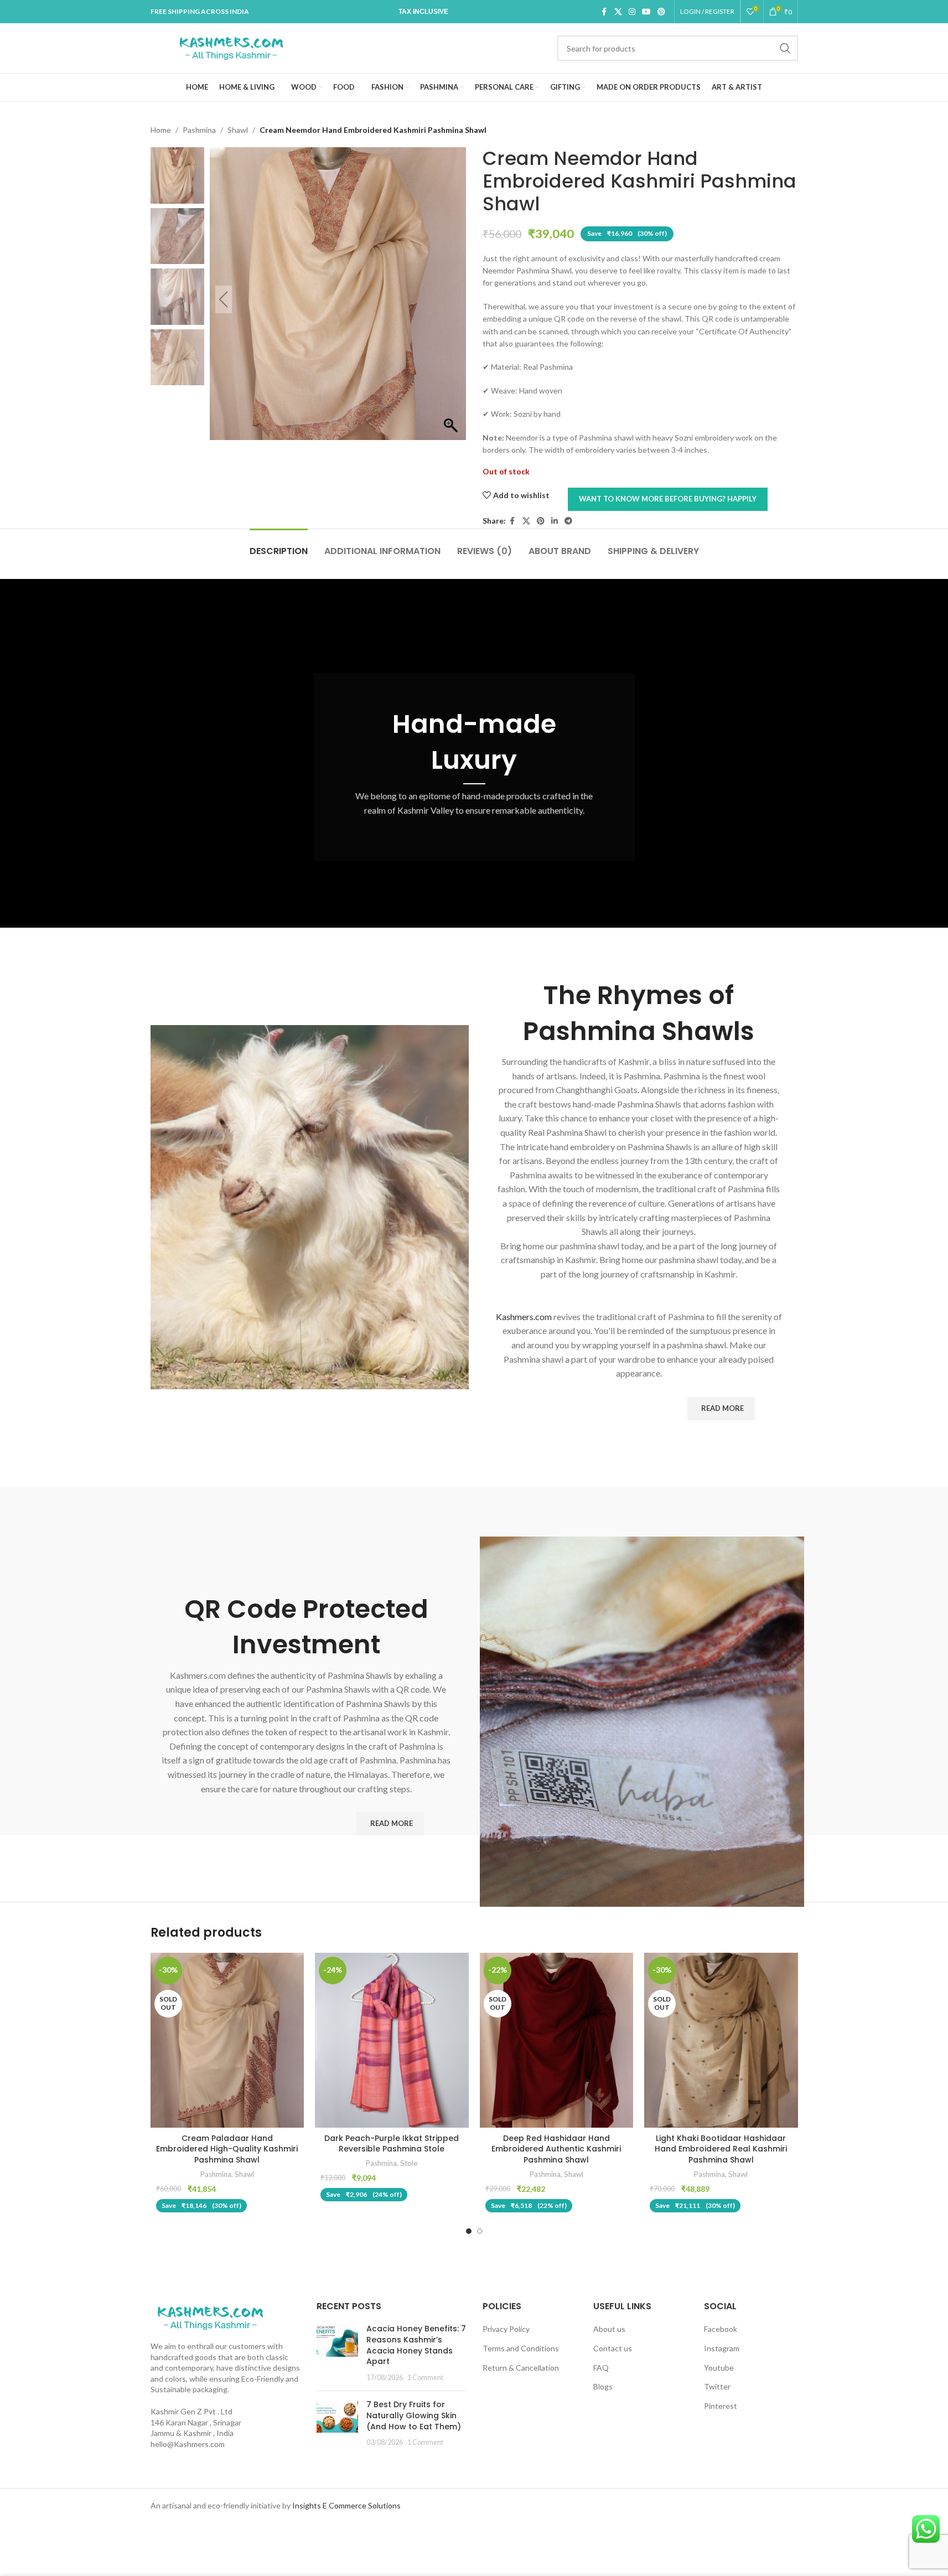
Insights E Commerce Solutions (346, 2505)
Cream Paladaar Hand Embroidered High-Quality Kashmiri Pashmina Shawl (227, 2149)
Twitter (717, 2386)
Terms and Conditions (521, 2348)
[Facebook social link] (604, 12)
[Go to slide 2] (480, 2231)
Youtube (719, 2368)
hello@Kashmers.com (188, 2444)
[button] (452, 299)
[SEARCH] (785, 48)
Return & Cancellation (521, 2368)
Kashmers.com (524, 1317)
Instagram (722, 2348)
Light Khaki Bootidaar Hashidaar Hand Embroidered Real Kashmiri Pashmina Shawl (721, 2149)
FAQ (601, 2368)
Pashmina (199, 130)
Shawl (238, 130)
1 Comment (425, 2378)
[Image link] (210, 2317)
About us (609, 2329)
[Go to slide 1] (469, 2231)
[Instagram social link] (632, 12)
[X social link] (618, 12)
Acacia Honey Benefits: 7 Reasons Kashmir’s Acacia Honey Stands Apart (416, 2345)
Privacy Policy (506, 2329)
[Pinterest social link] (661, 12)
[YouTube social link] (646, 12)
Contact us (613, 2348)
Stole (409, 2163)
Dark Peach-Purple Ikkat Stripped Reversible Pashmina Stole (392, 2144)
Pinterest (721, 2406)
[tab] (279, 545)
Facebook (721, 2329)
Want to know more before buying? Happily (668, 499)
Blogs (603, 2386)
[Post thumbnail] (337, 2353)
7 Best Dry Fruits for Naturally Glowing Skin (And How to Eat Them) (414, 2415)
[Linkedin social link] (555, 521)
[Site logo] (231, 47)
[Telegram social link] (568, 521)
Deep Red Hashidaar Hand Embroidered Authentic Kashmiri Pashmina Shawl (556, 2149)
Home (161, 130)
